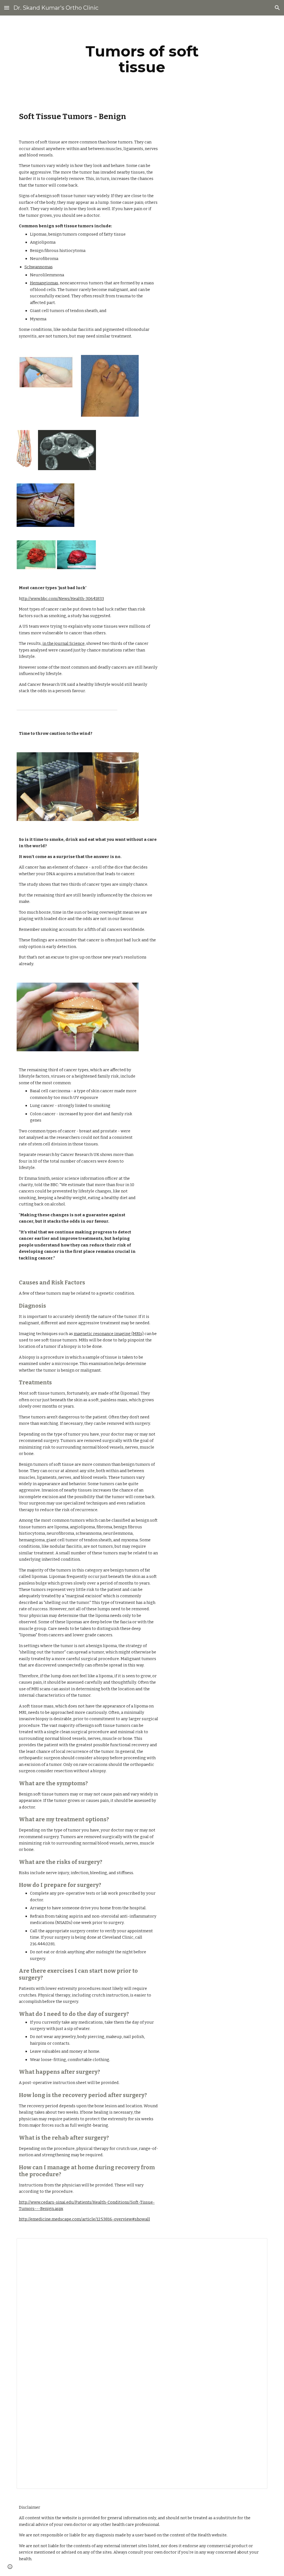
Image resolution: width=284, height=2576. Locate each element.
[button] (7, 8)
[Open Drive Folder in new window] (257, 2245)
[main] (142, 59)
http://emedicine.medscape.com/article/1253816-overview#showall (84, 2219)
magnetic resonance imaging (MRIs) (109, 1334)
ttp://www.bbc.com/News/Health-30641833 (63, 599)
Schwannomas (39, 267)
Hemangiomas (44, 283)
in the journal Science (64, 643)
